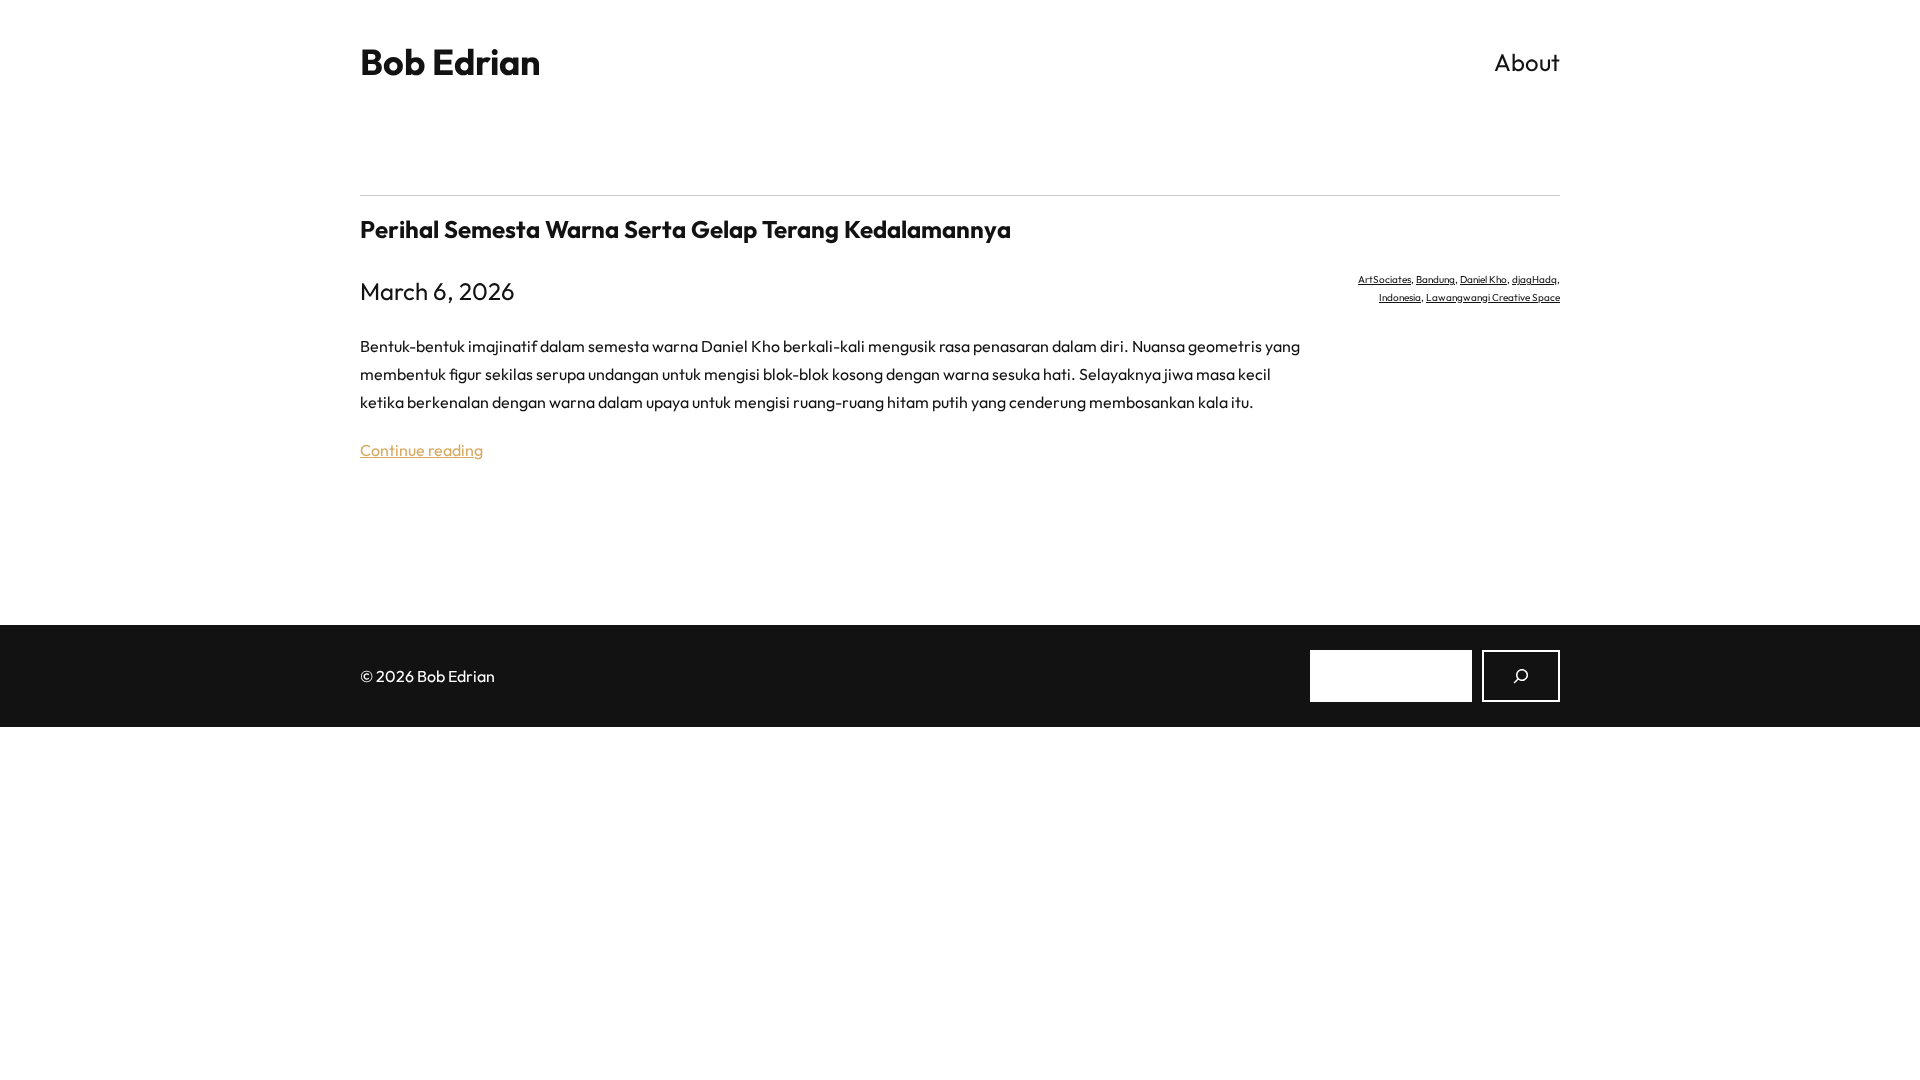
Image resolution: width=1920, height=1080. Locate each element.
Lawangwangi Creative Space (1493, 297)
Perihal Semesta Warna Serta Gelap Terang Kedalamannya (685, 229)
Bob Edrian (450, 61)
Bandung (1435, 279)
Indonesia (1400, 297)
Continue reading (421, 450)
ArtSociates (1384, 279)
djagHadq (1534, 279)
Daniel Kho (1483, 279)
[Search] (1521, 676)
